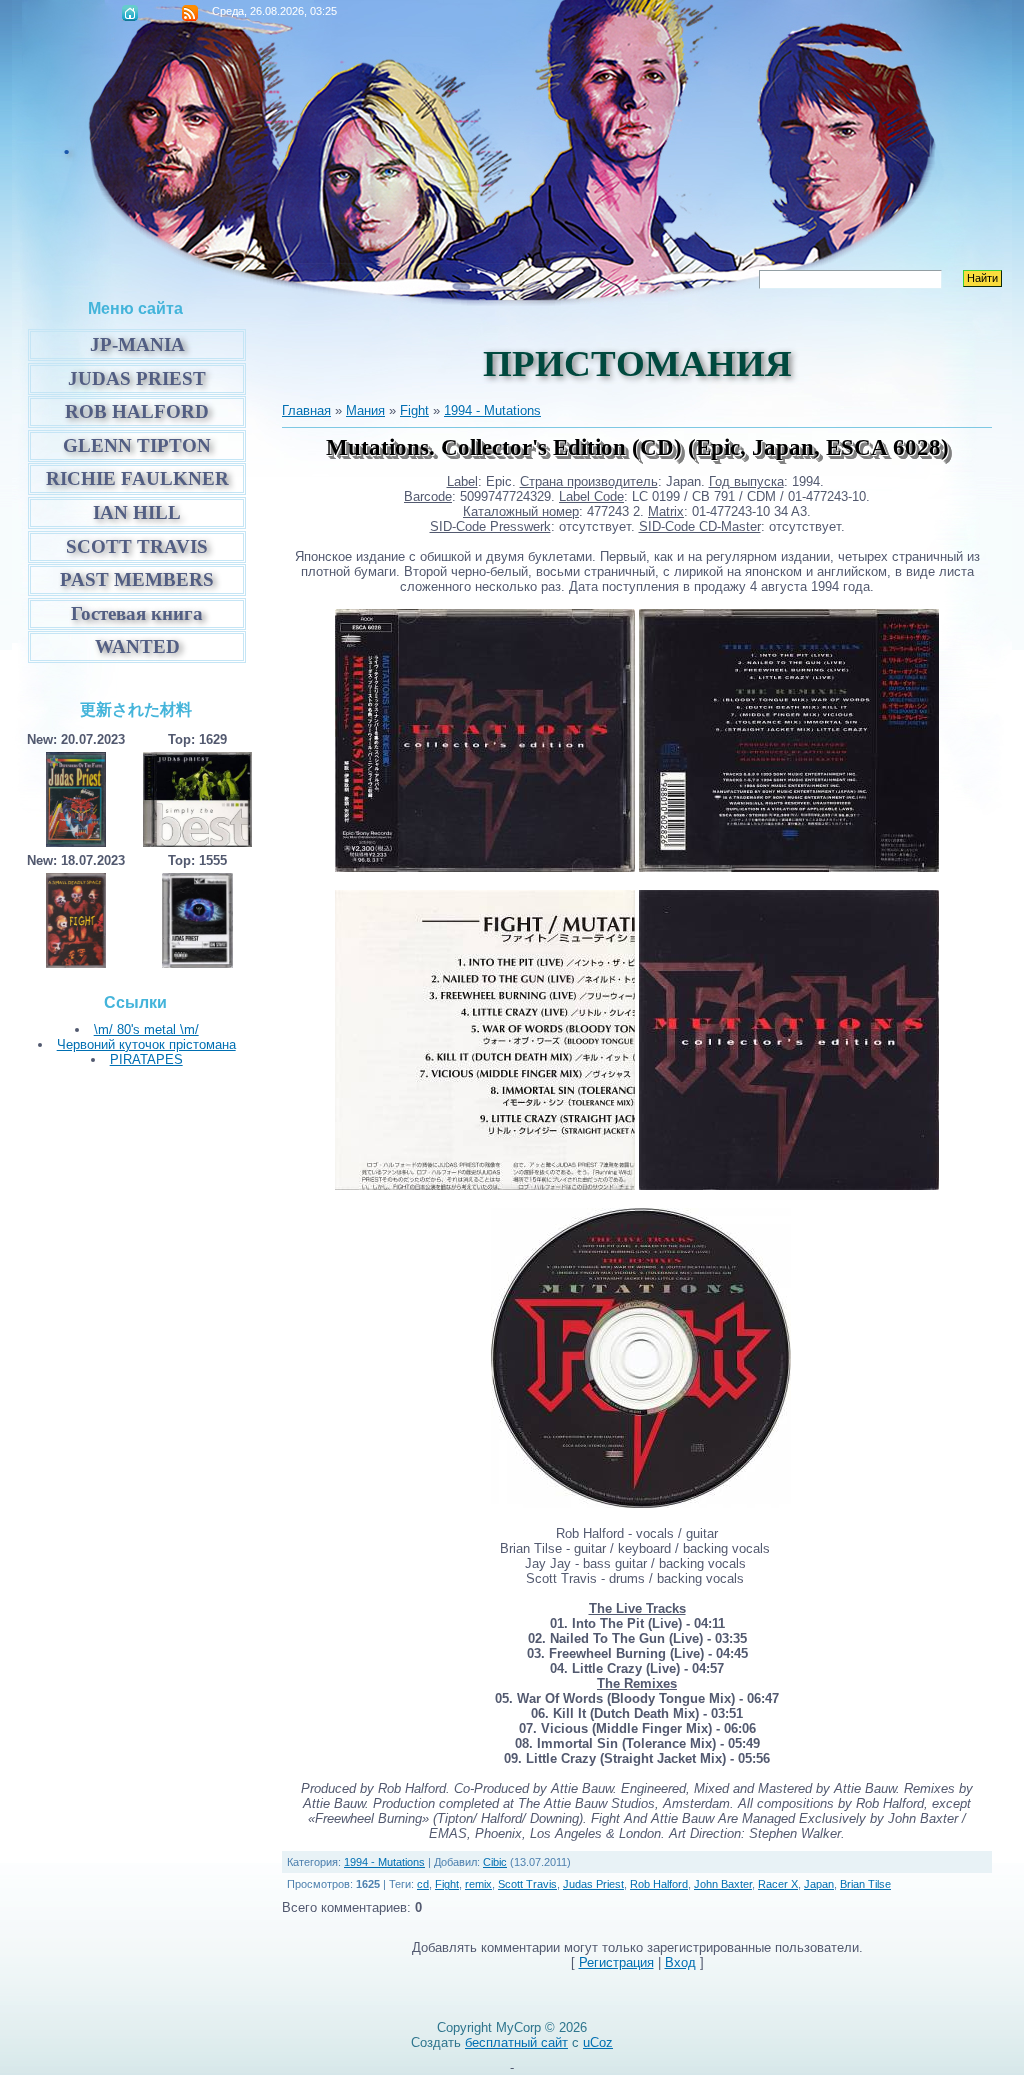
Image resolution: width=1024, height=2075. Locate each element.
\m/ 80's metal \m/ (146, 1029)
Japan (819, 1884)
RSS (190, 13)
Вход (680, 1962)
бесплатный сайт (516, 2042)
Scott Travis (527, 1884)
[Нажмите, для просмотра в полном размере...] (485, 867)
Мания (365, 410)
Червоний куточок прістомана (146, 1044)
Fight (414, 410)
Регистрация (616, 1962)
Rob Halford (659, 1884)
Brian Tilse (865, 1884)
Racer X (778, 1884)
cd (423, 1884)
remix (478, 1884)
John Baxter (723, 1884)
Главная (130, 13)
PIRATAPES (146, 1059)
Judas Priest (593, 1884)
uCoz (598, 2042)
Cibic (495, 1862)
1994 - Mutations (492, 410)
